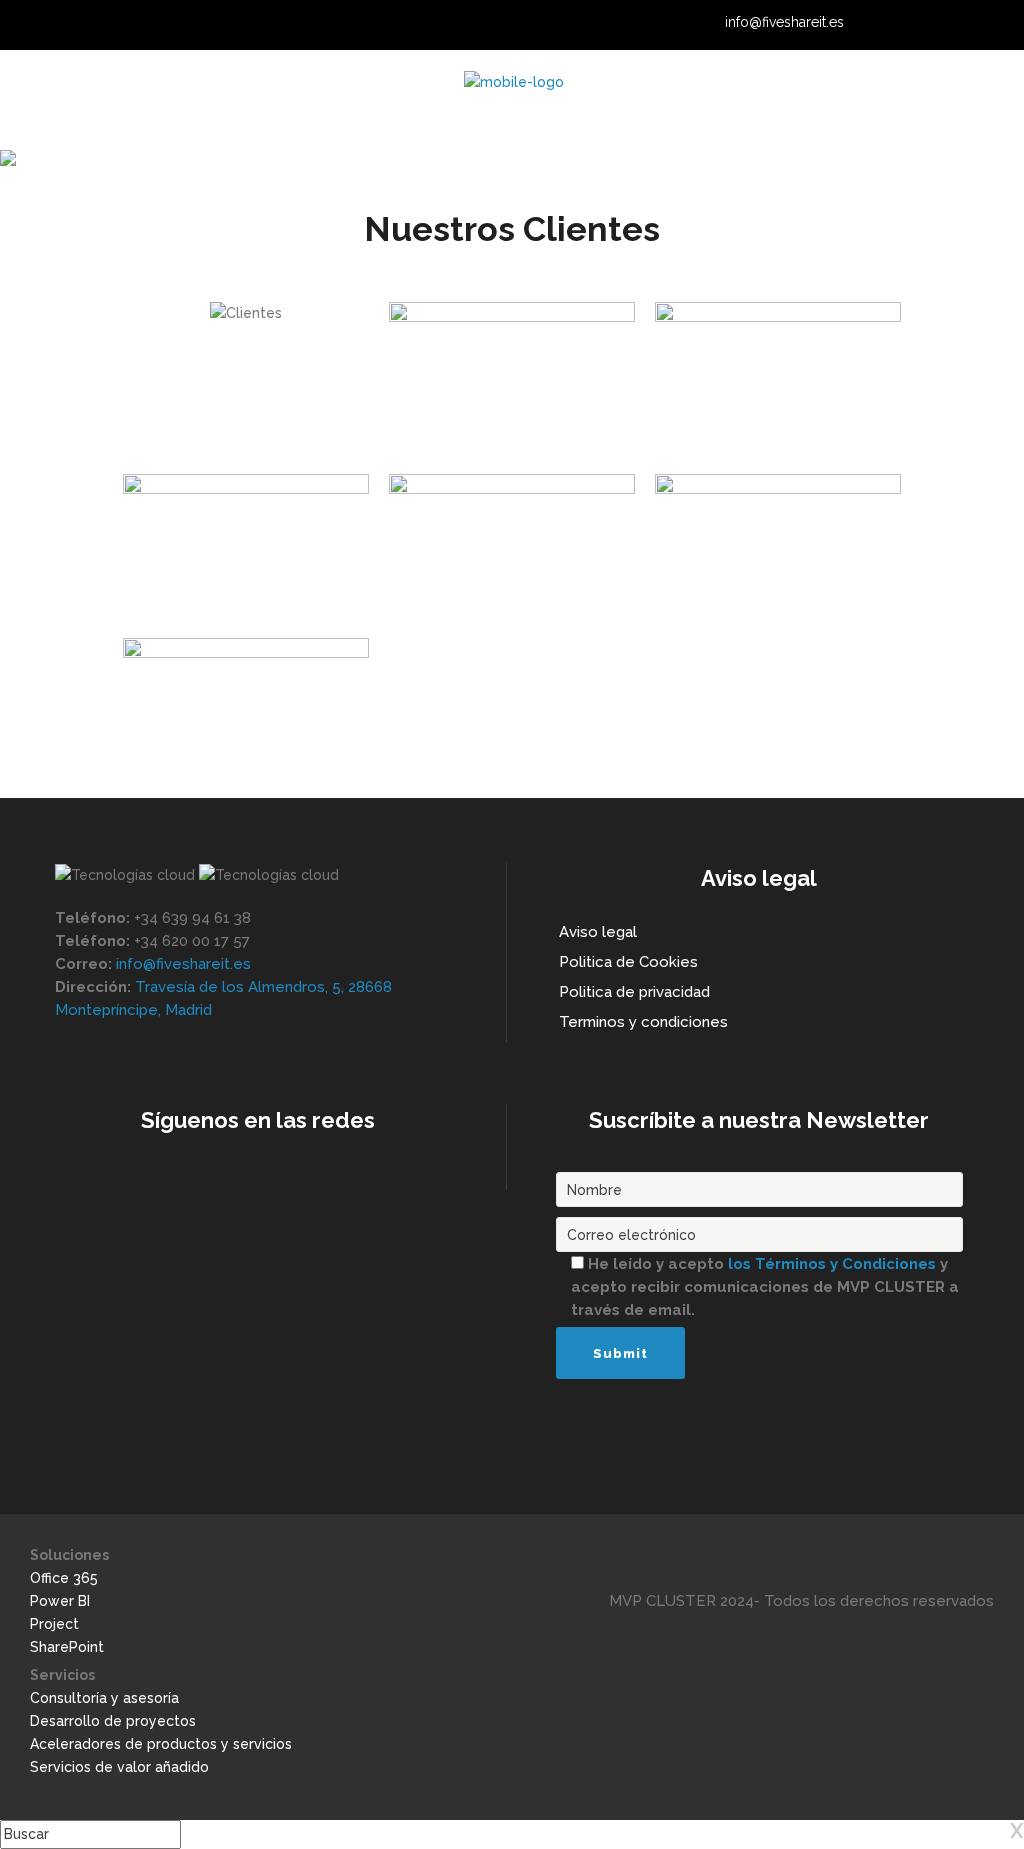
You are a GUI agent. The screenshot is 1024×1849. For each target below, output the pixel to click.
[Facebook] (974, 24)
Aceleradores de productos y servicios (161, 1744)
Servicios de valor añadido (119, 1767)
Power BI (60, 1601)
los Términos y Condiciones (834, 1264)
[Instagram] (949, 24)
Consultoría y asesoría (104, 1698)
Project (54, 1624)
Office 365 (64, 1578)
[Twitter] (924, 24)
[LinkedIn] (899, 24)
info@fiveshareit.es (784, 22)
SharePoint (67, 1647)
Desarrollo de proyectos (113, 1721)
